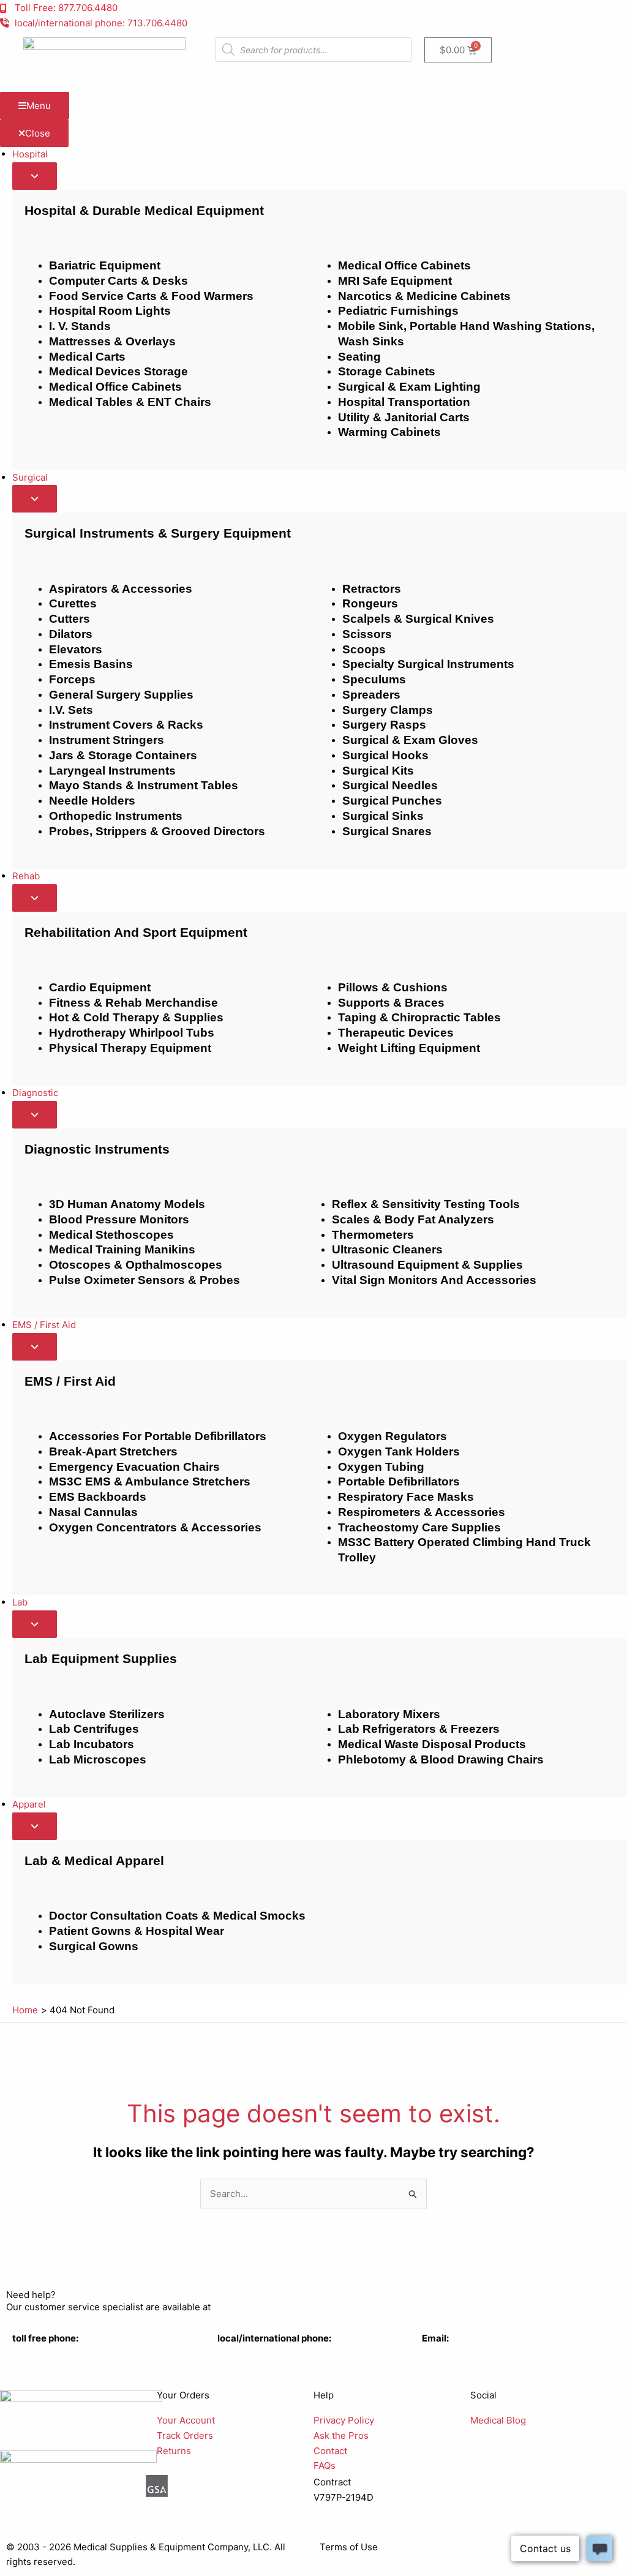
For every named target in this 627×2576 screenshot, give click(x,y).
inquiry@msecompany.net (478, 2353)
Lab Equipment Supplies (101, 1658)
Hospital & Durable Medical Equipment (144, 210)
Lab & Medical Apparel (94, 1861)
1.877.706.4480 (45, 2353)
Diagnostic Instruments (97, 1149)
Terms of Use (349, 2547)
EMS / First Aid (70, 1381)
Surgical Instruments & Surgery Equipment (158, 533)
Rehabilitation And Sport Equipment (136, 932)
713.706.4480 (247, 2353)
